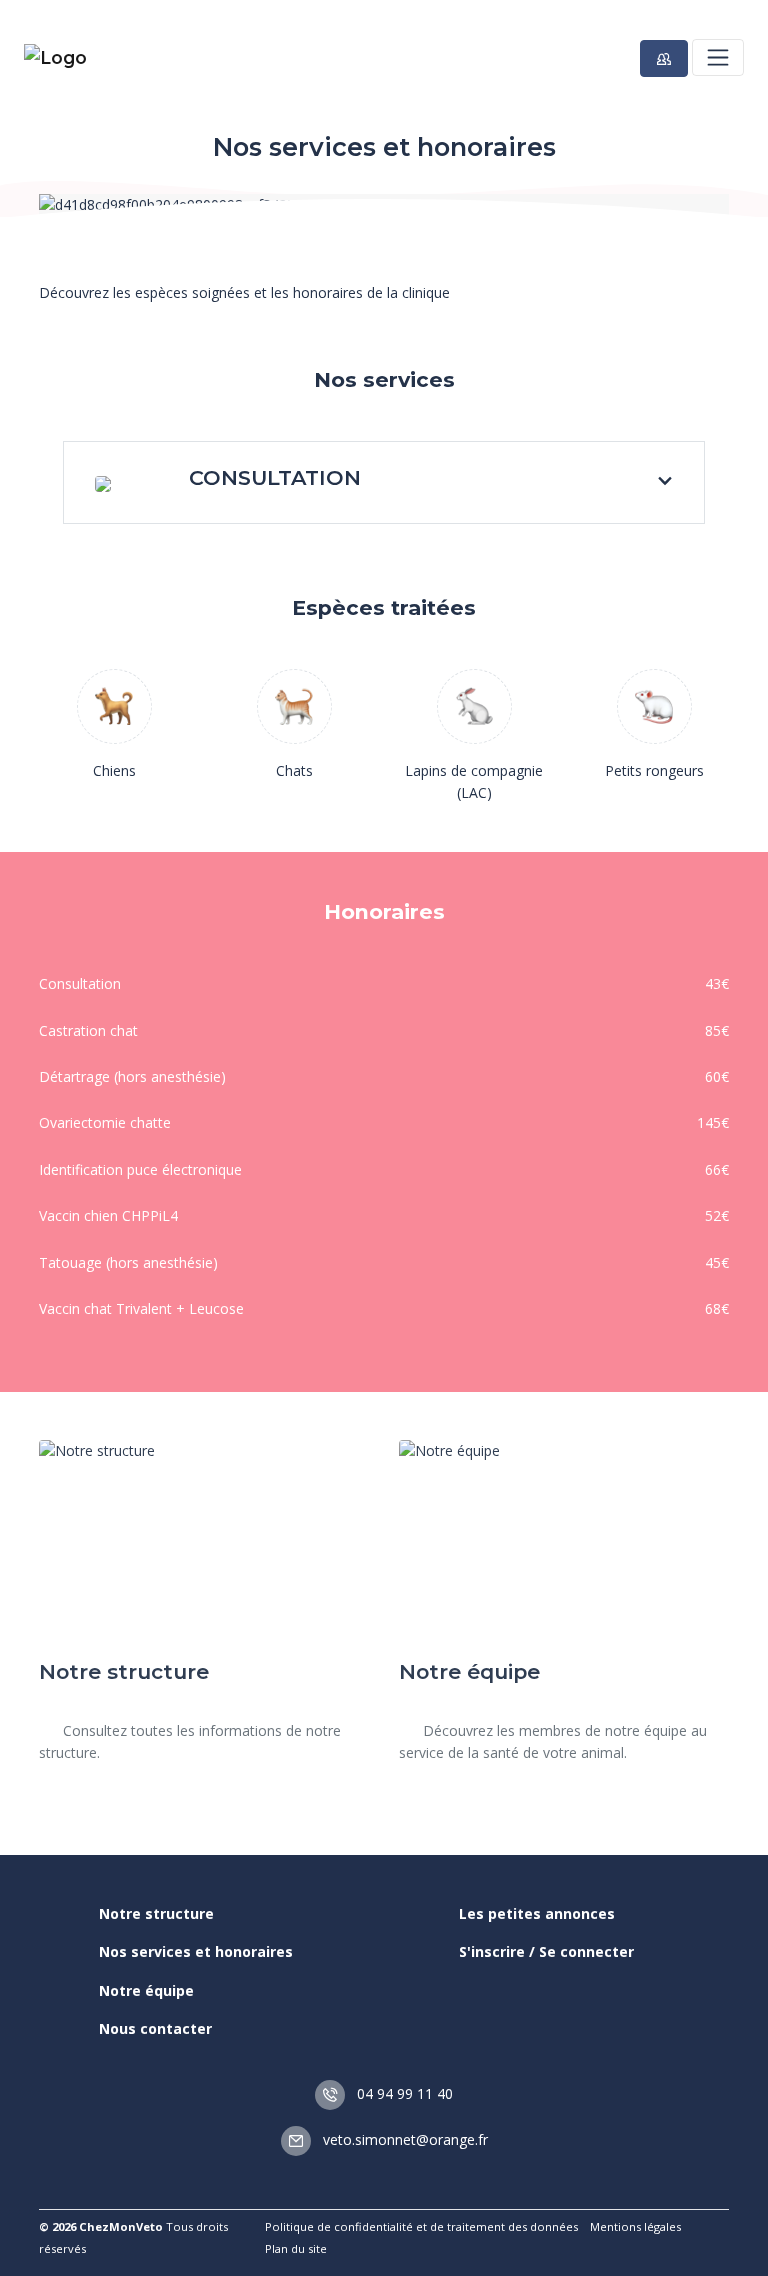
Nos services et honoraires (196, 1951)
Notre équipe (146, 1990)
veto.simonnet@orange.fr (403, 2139)
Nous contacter (155, 2028)
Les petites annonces (537, 1913)
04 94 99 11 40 (403, 2093)
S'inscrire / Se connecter (546, 1951)
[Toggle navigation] (718, 57)
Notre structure (156, 1913)
